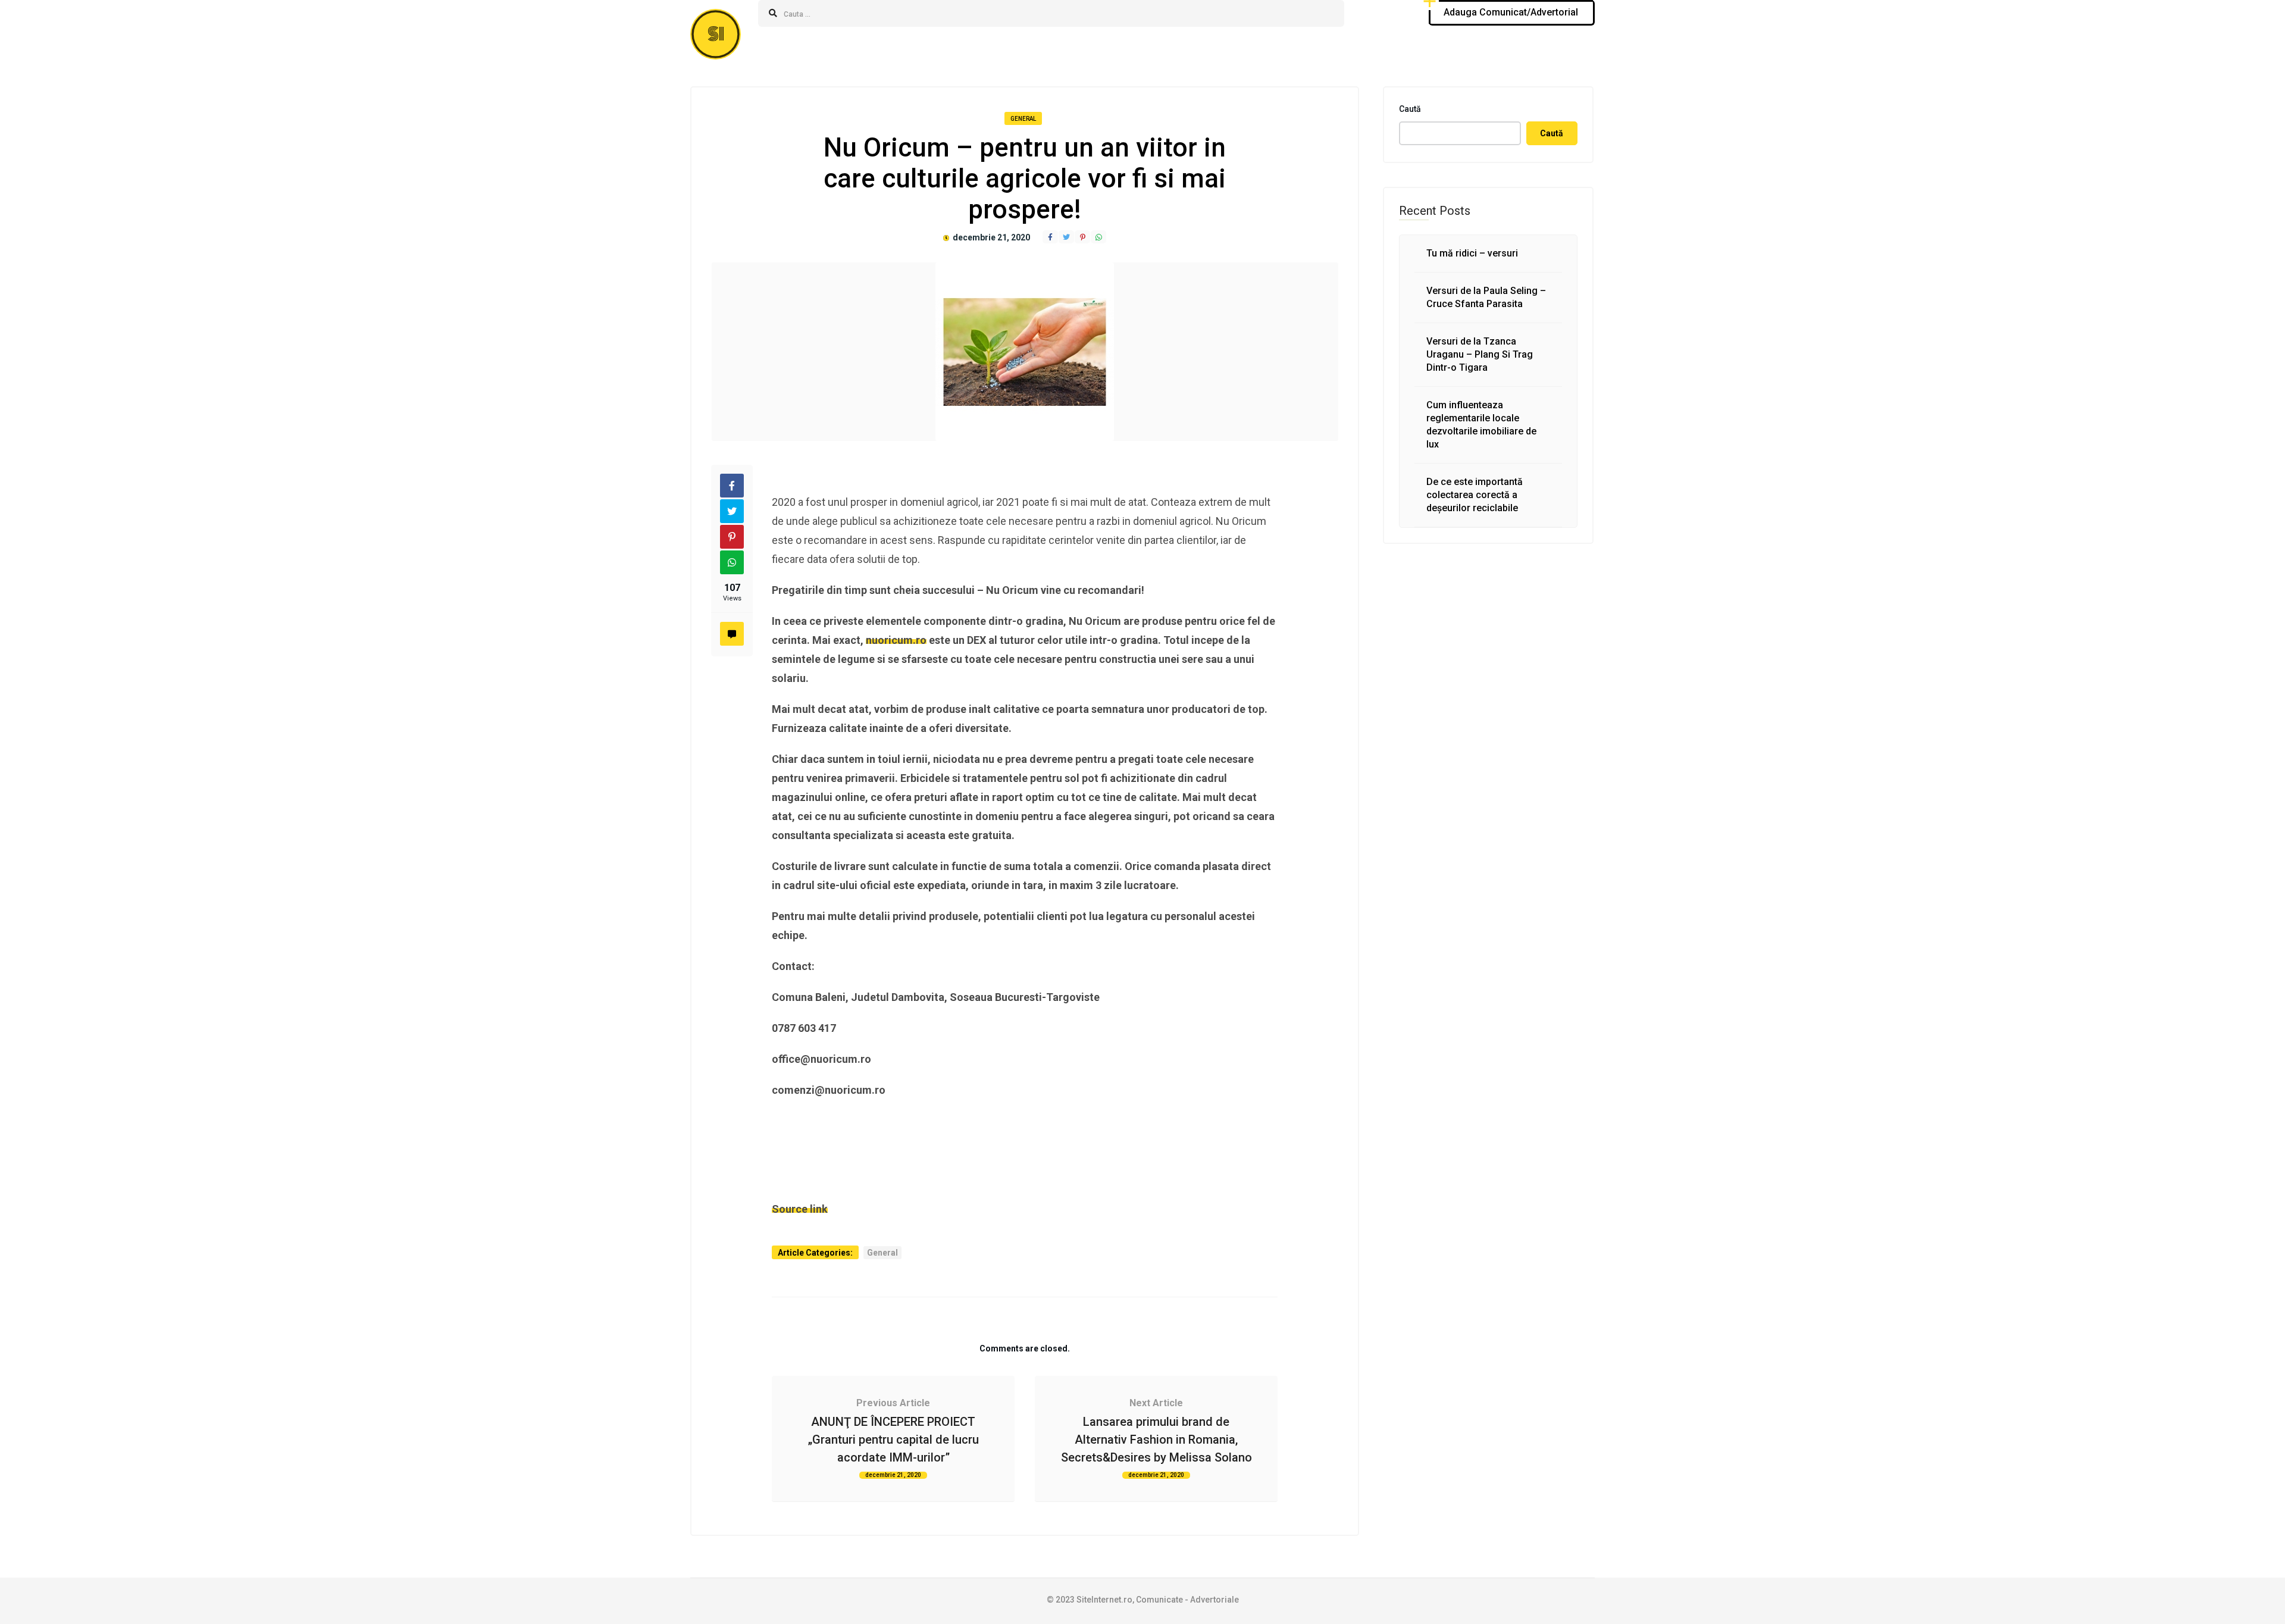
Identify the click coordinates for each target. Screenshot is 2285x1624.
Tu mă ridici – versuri (1472, 253)
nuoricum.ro (896, 640)
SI (716, 34)
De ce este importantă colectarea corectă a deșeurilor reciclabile (1475, 495)
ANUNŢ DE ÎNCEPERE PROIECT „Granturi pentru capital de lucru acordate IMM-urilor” (893, 1440)
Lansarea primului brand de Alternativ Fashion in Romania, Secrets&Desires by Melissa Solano (1156, 1440)
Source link (800, 1209)
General (1023, 119)
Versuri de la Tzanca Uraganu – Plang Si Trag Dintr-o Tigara (1480, 354)
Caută (1410, 109)
